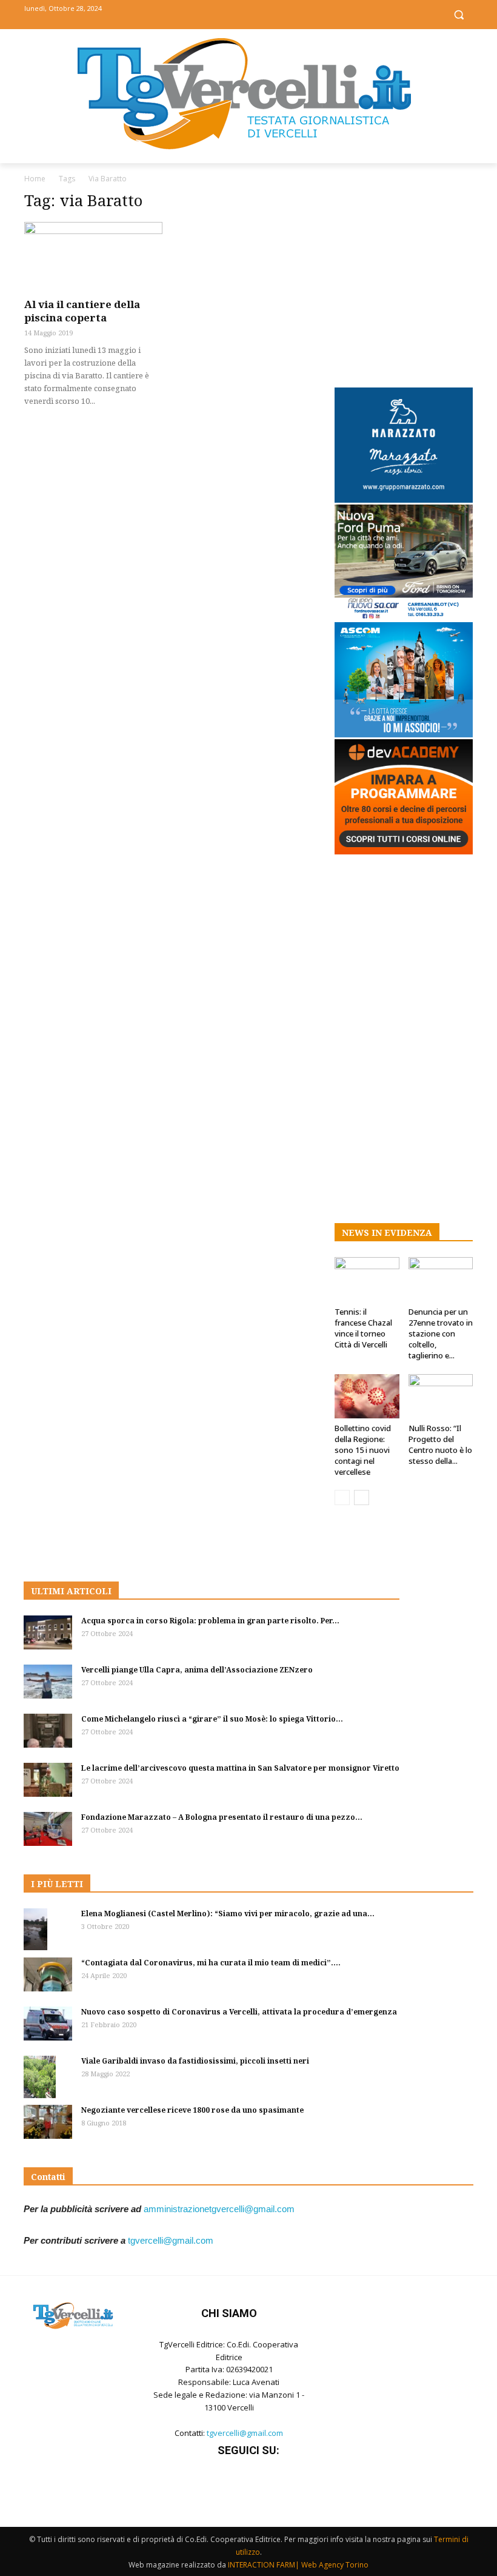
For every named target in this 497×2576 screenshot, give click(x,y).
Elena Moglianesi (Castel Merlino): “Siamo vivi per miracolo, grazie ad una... (228, 1914)
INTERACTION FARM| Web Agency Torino (298, 2565)
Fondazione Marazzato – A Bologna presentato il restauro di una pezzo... (222, 1817)
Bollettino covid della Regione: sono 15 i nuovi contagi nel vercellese (363, 1450)
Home (35, 179)
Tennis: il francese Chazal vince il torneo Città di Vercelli (363, 1328)
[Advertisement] (404, 277)
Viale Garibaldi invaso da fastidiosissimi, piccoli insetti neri (195, 2061)
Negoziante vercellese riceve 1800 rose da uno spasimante (192, 2110)
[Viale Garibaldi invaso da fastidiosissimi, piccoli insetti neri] (48, 2077)
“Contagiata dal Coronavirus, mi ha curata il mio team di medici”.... (211, 1963)
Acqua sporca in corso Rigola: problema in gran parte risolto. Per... (210, 1621)
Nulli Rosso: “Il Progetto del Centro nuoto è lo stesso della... (440, 1444)
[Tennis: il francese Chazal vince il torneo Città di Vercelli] (367, 1279)
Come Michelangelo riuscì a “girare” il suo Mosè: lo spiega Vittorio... (212, 1719)
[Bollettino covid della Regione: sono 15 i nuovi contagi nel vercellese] (367, 1396)
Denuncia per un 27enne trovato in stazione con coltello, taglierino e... (441, 1333)
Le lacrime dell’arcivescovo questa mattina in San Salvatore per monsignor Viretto (240, 1768)
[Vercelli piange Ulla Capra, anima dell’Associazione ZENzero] (48, 1682)
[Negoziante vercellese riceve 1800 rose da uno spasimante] (48, 2122)
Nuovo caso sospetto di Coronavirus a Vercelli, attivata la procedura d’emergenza (239, 2012)
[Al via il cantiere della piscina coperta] (93, 256)
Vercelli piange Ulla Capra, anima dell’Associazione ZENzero (197, 1670)
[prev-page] (342, 1498)
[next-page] (362, 1498)
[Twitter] (249, 14)
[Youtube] (276, 14)
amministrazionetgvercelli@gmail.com (219, 2209)
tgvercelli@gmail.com (171, 2240)
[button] (459, 15)
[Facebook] (222, 14)
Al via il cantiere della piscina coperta (82, 311)
